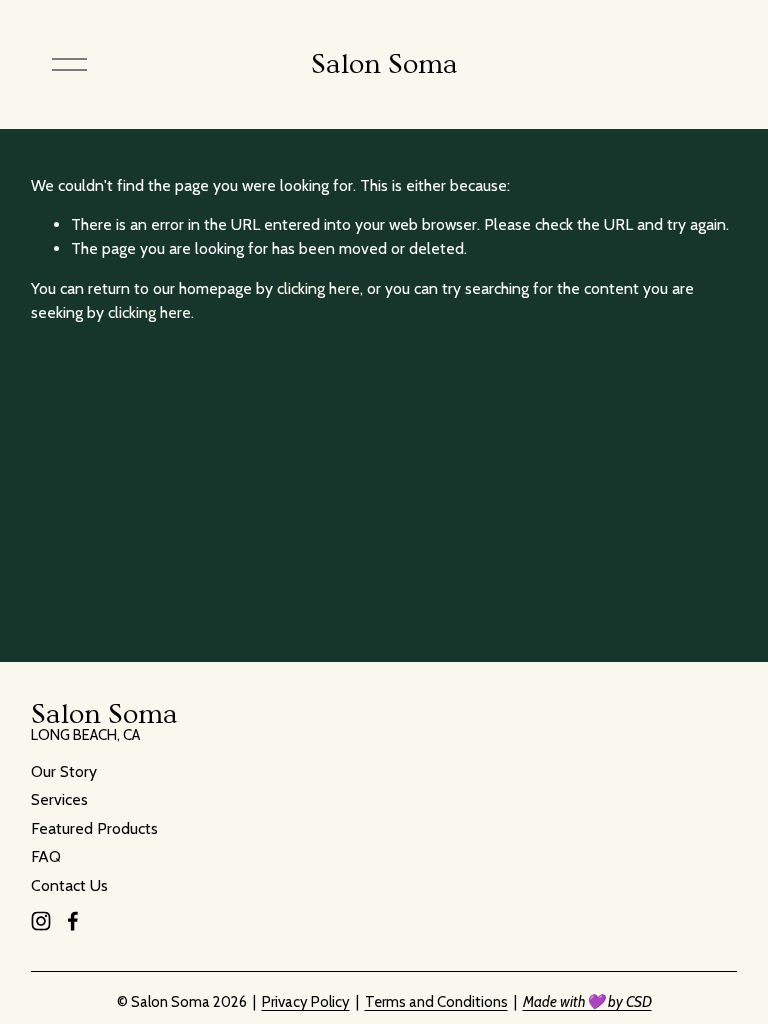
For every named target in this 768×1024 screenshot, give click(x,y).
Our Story (64, 771)
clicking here (318, 288)
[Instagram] (41, 921)
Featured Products (94, 828)
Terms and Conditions (436, 1002)
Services (59, 799)
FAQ (46, 856)
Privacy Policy (306, 1002)
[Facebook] (73, 921)
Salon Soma (384, 64)
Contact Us (69, 885)
